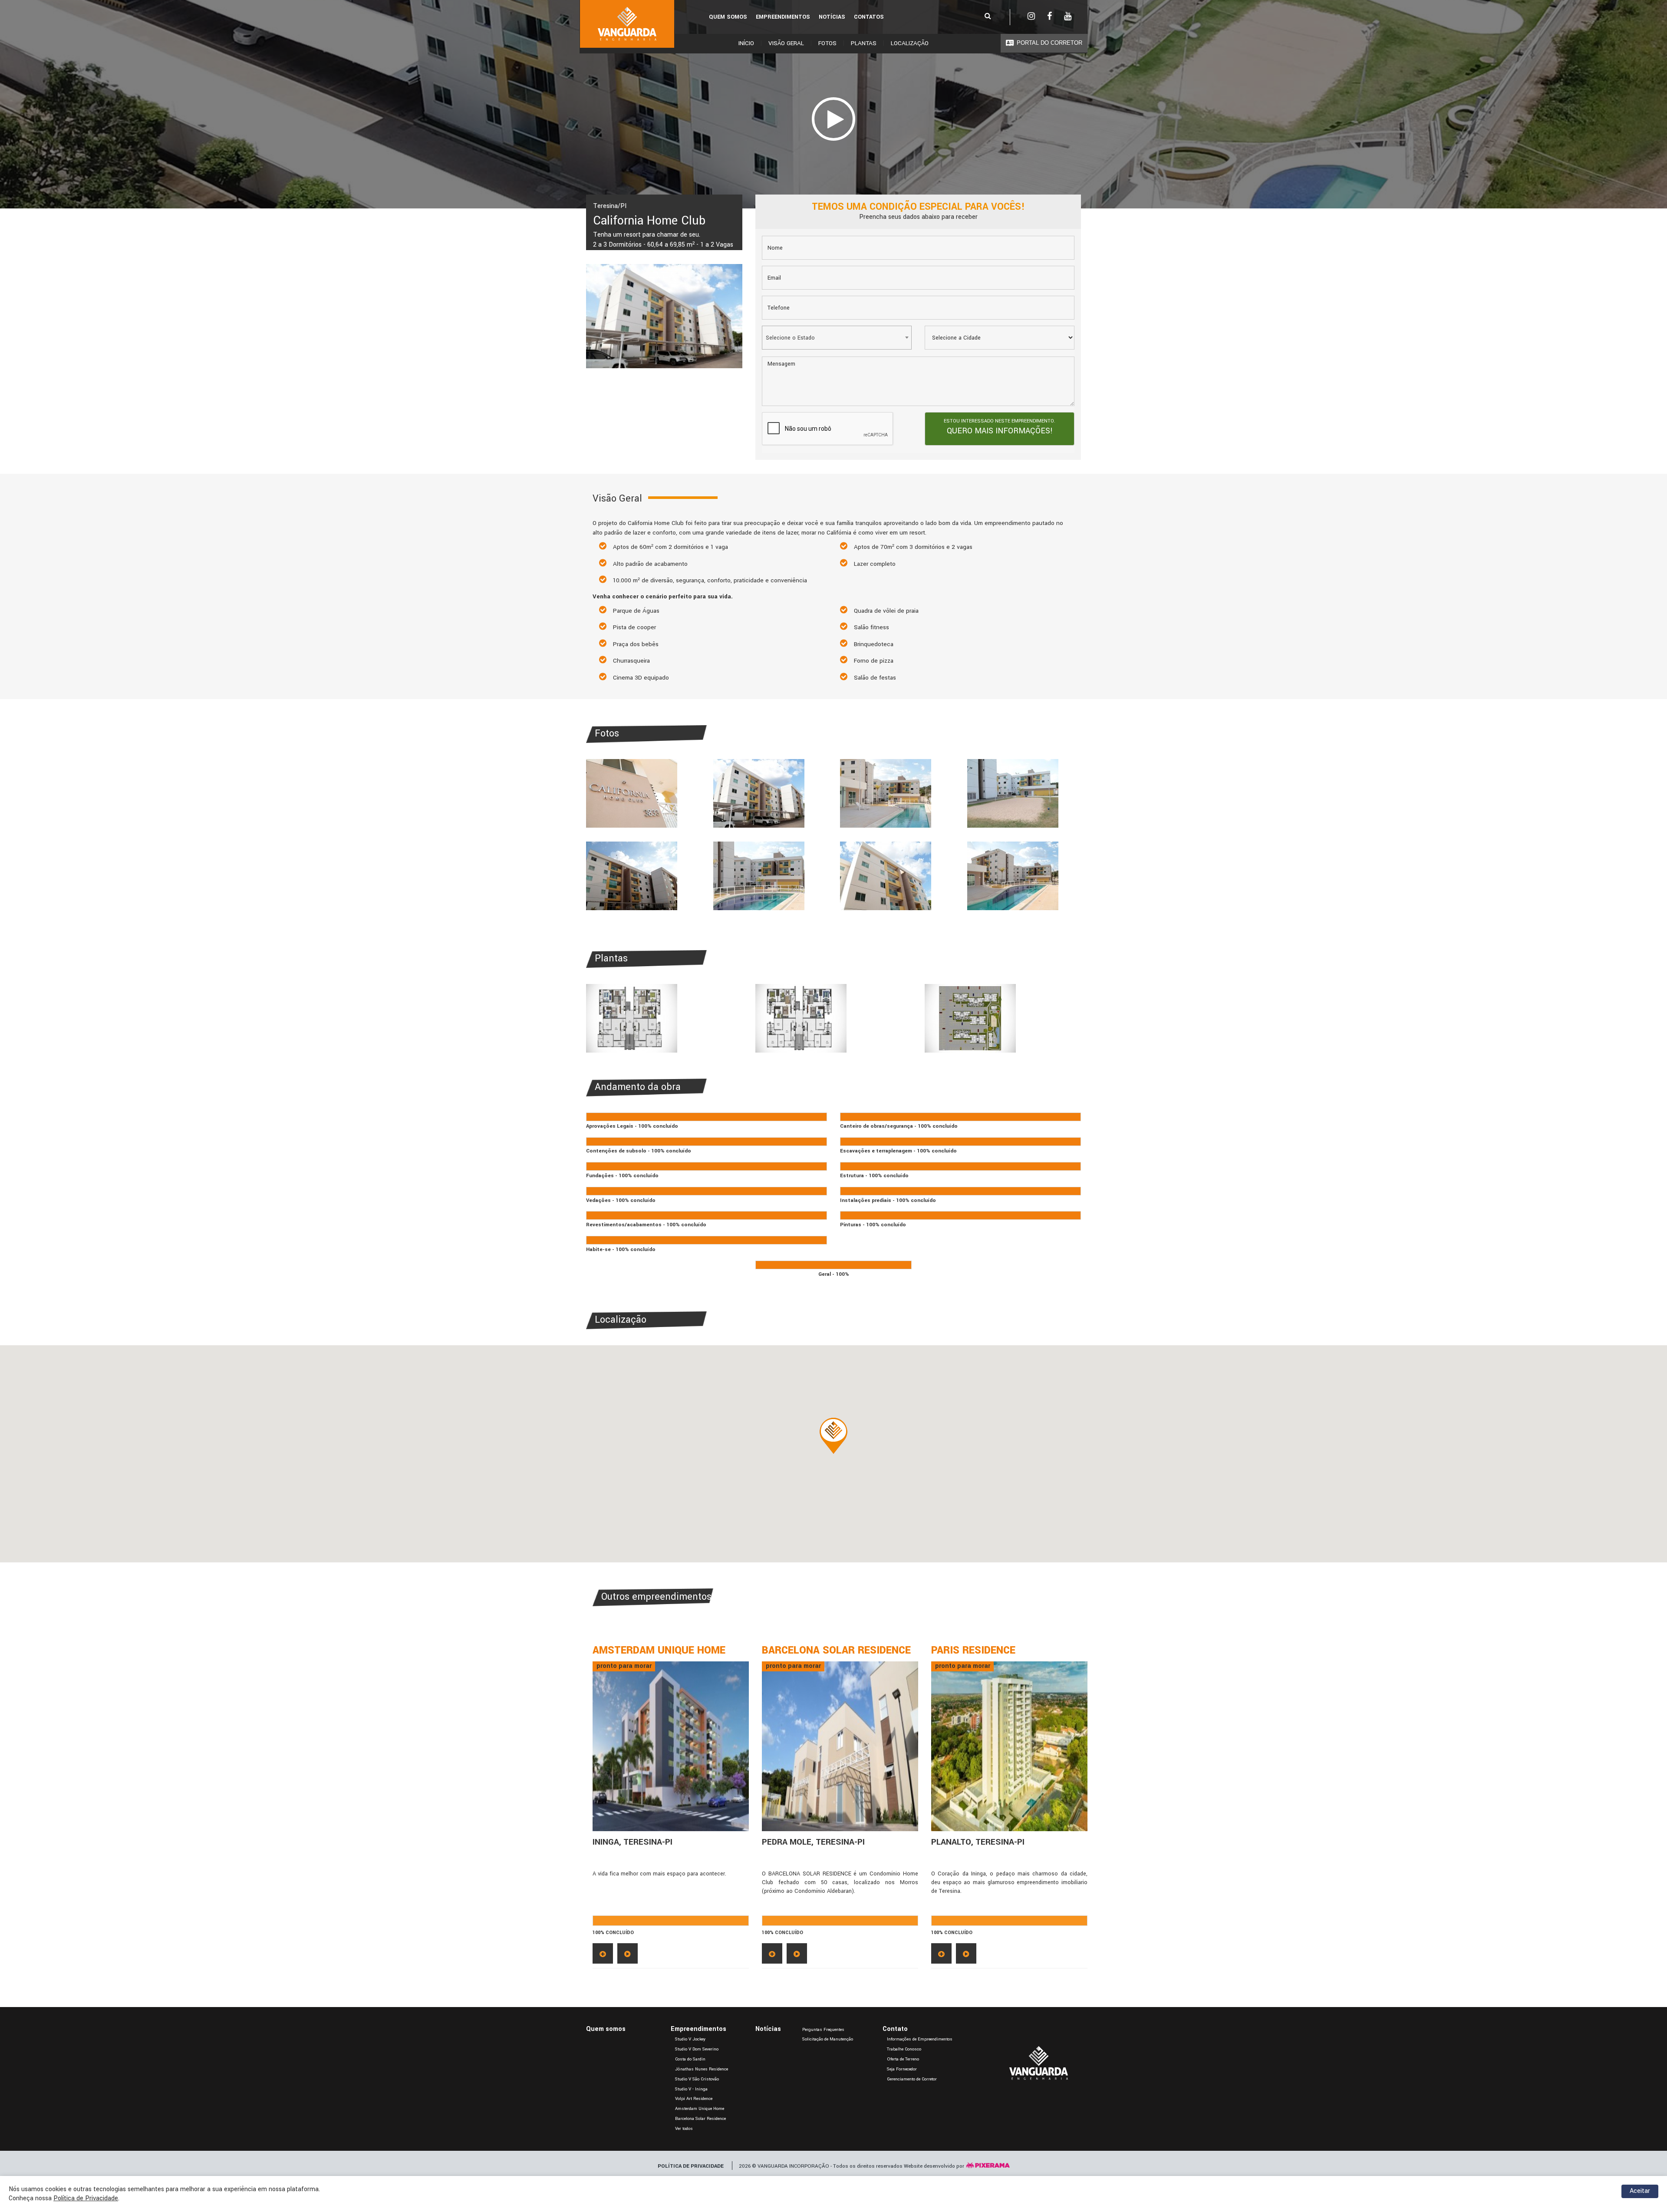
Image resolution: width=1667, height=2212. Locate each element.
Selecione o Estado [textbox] (790, 338)
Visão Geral (786, 43)
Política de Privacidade (86, 2198)
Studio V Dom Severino (697, 2049)
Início (746, 43)
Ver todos (684, 2129)
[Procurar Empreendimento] (988, 17)
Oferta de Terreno (903, 2059)
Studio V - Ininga (691, 2089)
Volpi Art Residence (694, 2099)
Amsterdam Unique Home (700, 2109)
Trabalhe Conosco (904, 2049)
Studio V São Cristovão (697, 2079)
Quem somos (606, 2029)
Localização (910, 43)
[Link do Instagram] (1031, 17)
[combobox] (837, 338)
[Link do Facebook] (1049, 17)
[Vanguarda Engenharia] (627, 24)
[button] (833, 1436)
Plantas (864, 43)
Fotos (827, 43)
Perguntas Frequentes (823, 2030)
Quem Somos (728, 17)
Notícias (832, 17)
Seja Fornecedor (902, 2069)
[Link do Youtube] (1068, 17)
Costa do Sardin (690, 2059)
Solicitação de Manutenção (828, 2039)
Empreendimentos (783, 17)
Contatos (869, 17)
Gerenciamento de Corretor (912, 2079)
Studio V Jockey (690, 2039)
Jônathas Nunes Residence (702, 2069)
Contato (895, 2029)
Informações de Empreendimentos (920, 2039)
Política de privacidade (691, 2166)
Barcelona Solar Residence (700, 2119)
